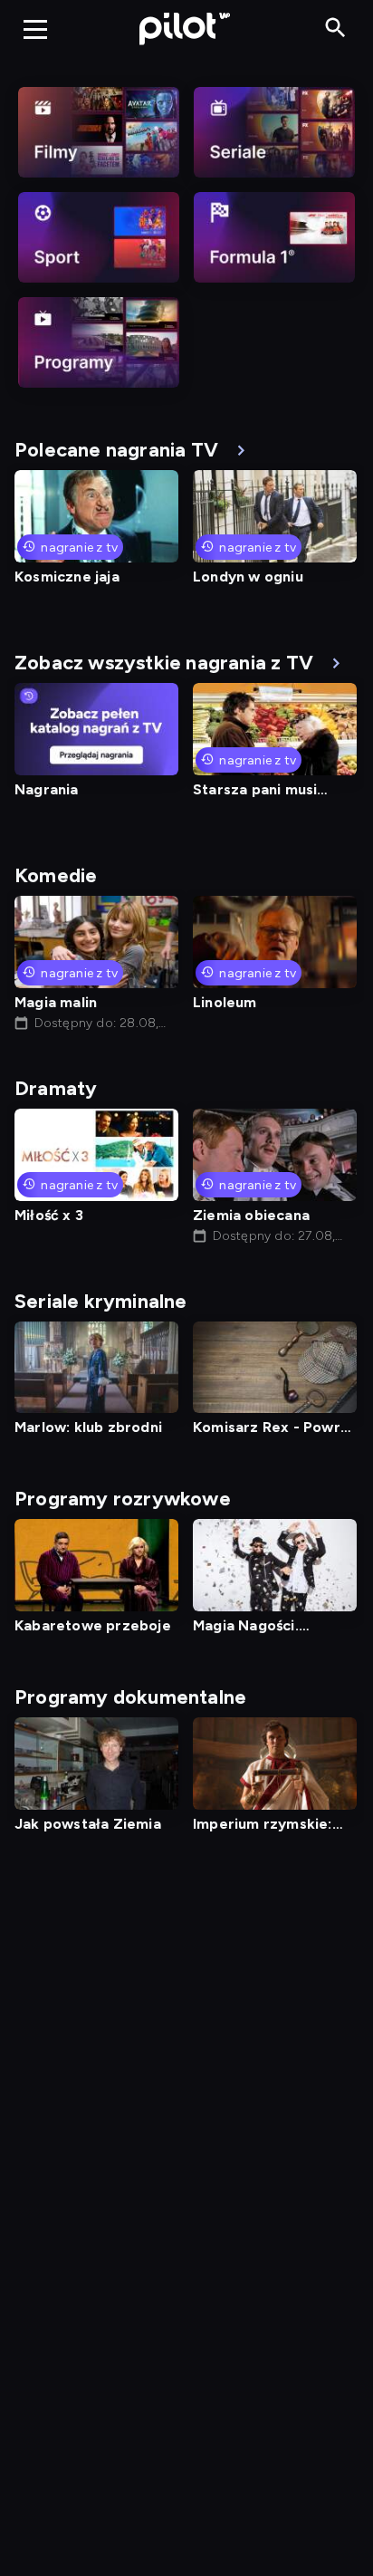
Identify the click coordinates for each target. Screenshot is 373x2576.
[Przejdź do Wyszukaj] (335, 29)
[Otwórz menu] (35, 29)
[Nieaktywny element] (99, 132)
